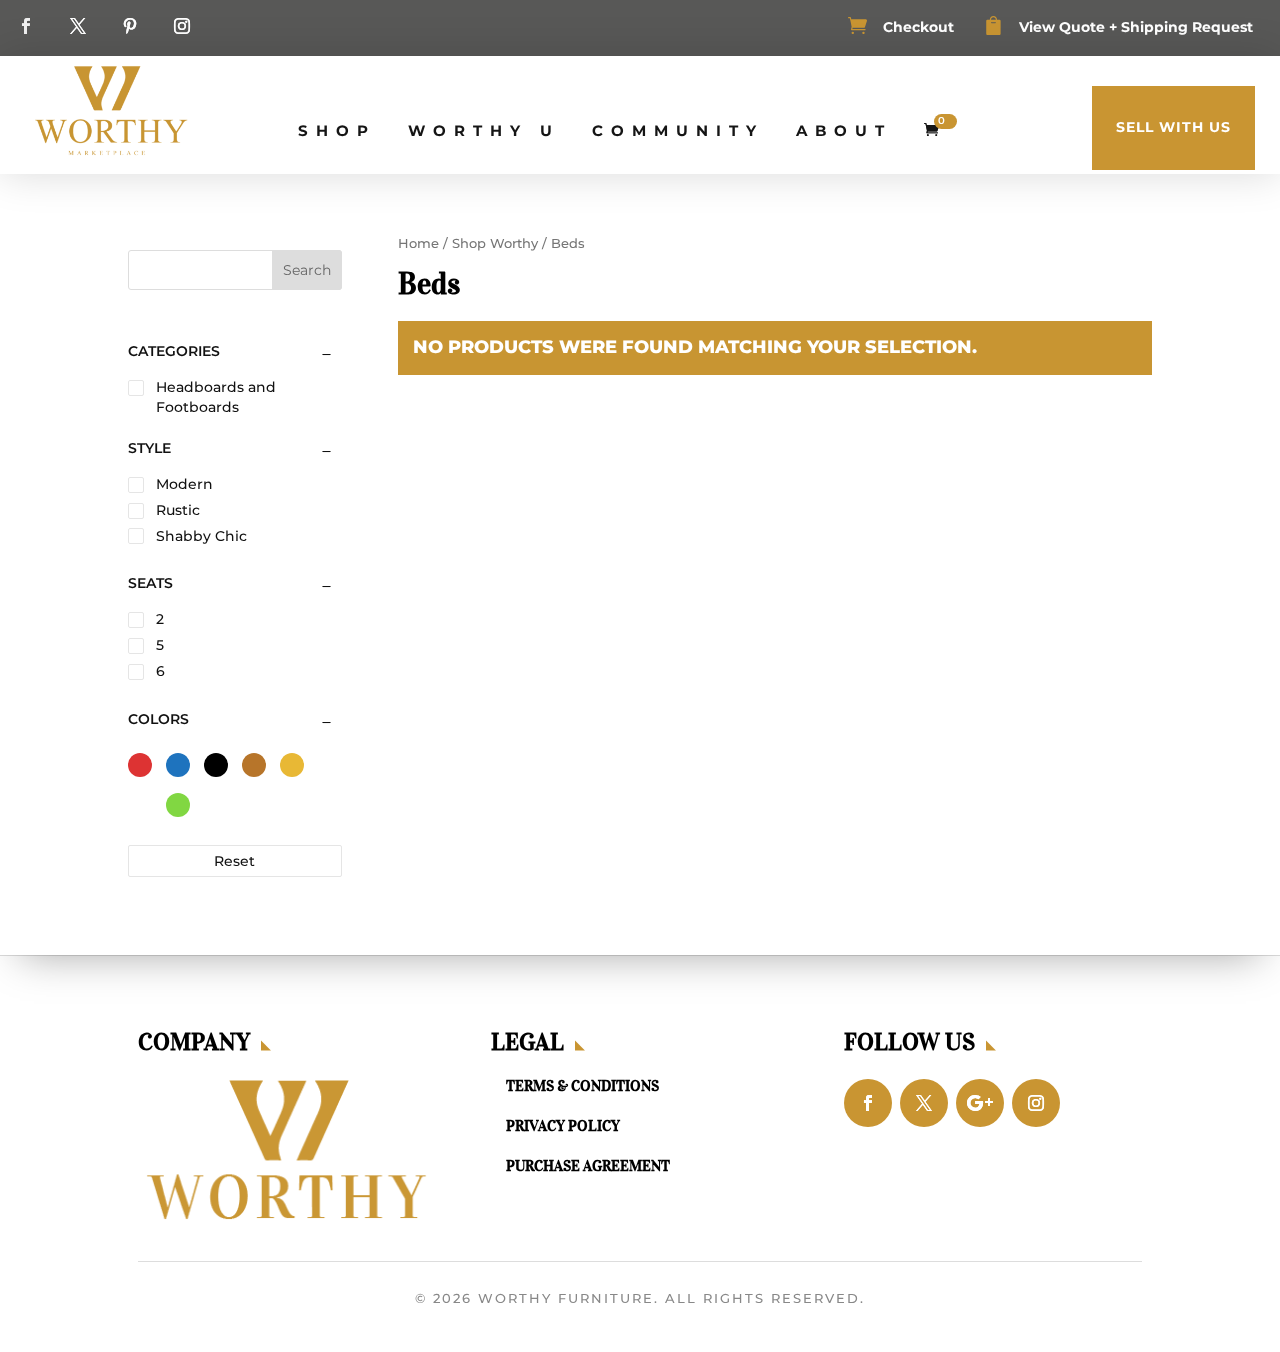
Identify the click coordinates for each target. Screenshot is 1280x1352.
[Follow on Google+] (980, 1103)
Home (418, 243)
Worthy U (484, 130)
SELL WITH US (1173, 127)
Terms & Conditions (582, 1086)
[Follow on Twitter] (924, 1103)
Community (678, 130)
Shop (337, 130)
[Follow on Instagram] (182, 26)
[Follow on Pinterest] (130, 26)
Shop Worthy (495, 243)
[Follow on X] (78, 26)
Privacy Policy (563, 1126)
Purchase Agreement (588, 1166)
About (844, 130)
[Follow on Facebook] (26, 26)
